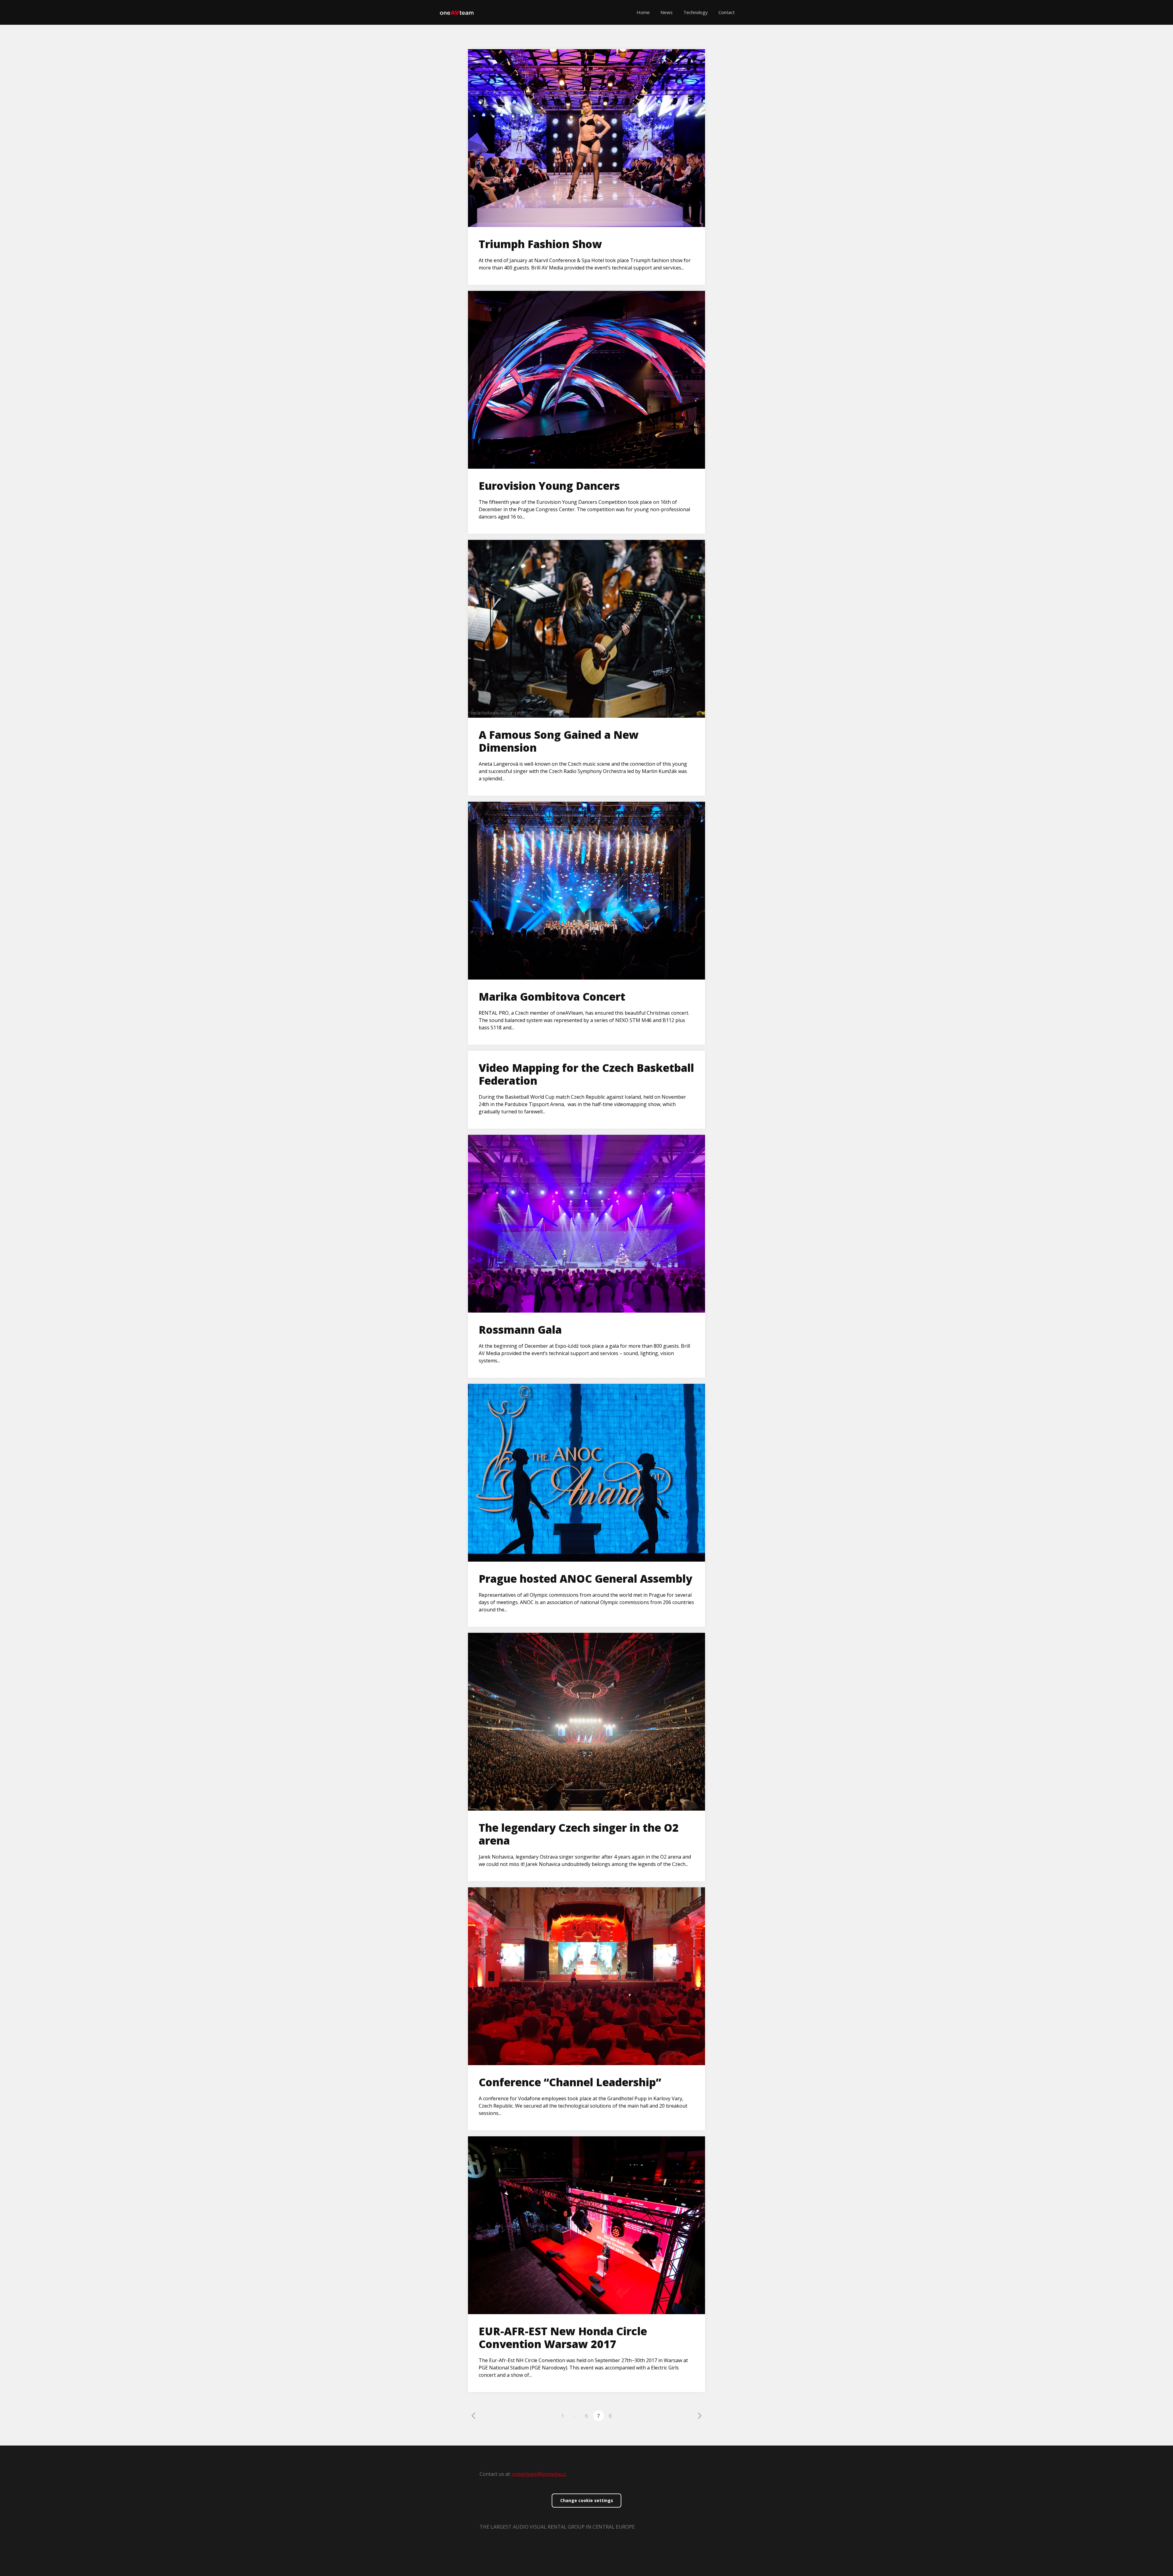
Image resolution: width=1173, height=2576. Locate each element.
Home (643, 12)
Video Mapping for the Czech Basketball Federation (586, 1074)
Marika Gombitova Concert (552, 997)
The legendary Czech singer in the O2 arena (579, 1834)
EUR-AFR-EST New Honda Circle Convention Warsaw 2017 (563, 2338)
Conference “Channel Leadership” (570, 2082)
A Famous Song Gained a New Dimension (559, 741)
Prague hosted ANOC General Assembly (585, 1579)
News (667, 12)
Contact (727, 12)
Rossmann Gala (520, 1330)
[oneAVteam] (457, 12)
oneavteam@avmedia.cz (539, 2474)
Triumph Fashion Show (540, 244)
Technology (696, 12)
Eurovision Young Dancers (549, 486)
